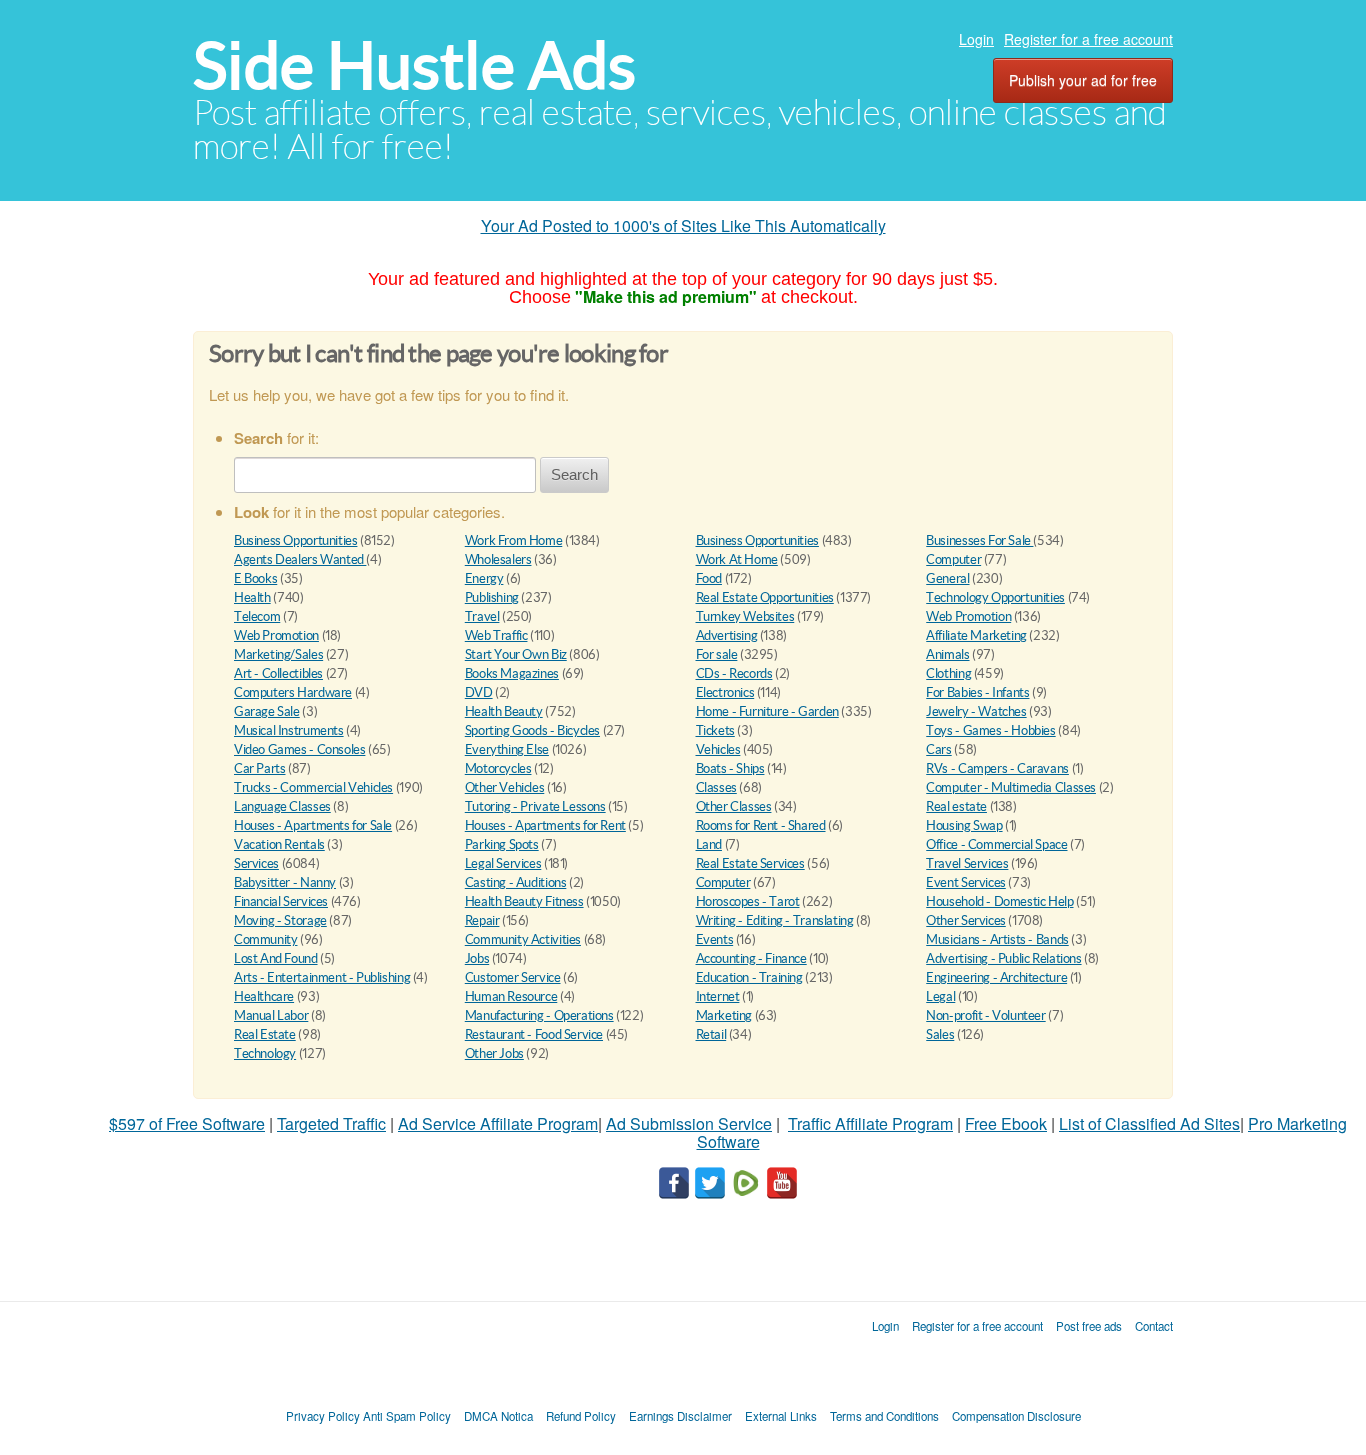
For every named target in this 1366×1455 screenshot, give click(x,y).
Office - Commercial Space (996, 844)
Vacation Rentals (279, 844)
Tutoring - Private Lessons (535, 806)
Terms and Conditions (884, 1416)
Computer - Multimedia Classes (1011, 787)
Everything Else (507, 749)
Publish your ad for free (1083, 80)
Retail (711, 1034)
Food (709, 578)
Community (266, 939)
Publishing (492, 597)
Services (256, 863)
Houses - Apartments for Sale (313, 825)
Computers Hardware (293, 692)
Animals (947, 654)
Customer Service (513, 977)
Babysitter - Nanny (285, 882)
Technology (265, 1053)
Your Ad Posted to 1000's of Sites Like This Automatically (683, 225)
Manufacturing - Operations (539, 1015)
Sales (940, 1034)
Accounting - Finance (751, 958)
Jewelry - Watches (976, 711)
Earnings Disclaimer (680, 1416)
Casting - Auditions (516, 882)
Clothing (948, 673)
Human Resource (511, 996)
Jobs (477, 958)
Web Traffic (496, 635)
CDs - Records (734, 673)
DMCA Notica (498, 1416)
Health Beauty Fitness (524, 901)
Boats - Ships (730, 768)
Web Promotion (968, 616)
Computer (953, 559)
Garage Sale (267, 711)
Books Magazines (512, 673)
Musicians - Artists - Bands (997, 939)
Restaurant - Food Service (534, 1034)
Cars (938, 749)
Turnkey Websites (745, 616)
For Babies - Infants (977, 692)
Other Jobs (494, 1053)
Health (252, 597)
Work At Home (737, 559)
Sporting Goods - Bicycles (532, 730)
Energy (484, 578)
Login (976, 39)
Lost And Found (276, 958)
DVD (479, 692)
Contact (1154, 1326)
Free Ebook (1006, 1123)
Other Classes (734, 806)
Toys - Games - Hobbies (990, 730)
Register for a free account (1088, 39)
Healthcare (264, 996)
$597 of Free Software (187, 1123)
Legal (940, 996)
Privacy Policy (323, 1416)
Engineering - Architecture (996, 977)
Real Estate (265, 1034)
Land (709, 844)
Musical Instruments (289, 730)
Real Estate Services (750, 863)
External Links (781, 1416)
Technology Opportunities (995, 597)
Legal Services (503, 863)
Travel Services (967, 863)
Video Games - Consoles (299, 749)
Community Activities (523, 939)
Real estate (956, 806)
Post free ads (1089, 1326)
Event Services (966, 882)
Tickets (715, 730)
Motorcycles (498, 768)
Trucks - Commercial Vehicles (313, 787)
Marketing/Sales (278, 654)
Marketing (724, 1015)
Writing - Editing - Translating (775, 920)
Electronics (725, 692)
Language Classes (282, 806)
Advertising (727, 635)
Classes (716, 787)
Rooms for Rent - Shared (761, 825)
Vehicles (718, 749)
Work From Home (514, 540)
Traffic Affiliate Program (870, 1123)
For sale (717, 654)
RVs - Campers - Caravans (997, 768)
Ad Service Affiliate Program (498, 1123)
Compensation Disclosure (1016, 1416)
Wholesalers (498, 559)
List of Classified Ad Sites (1149, 1123)
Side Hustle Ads (414, 65)
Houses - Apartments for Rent (545, 825)
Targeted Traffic (331, 1123)
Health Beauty (504, 711)
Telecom (257, 616)
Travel (482, 616)
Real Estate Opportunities (765, 597)
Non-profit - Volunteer (985, 1015)
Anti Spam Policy (407, 1416)
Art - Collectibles (278, 673)
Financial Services (281, 901)
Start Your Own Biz (516, 654)
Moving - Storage (280, 920)
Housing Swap (964, 825)
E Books (255, 578)
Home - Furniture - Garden (767, 711)
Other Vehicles (505, 787)
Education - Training (749, 977)
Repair (482, 920)
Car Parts (260, 768)
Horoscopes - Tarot (748, 901)
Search (574, 474)
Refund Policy (581, 1416)
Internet (718, 996)
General (947, 578)
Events (715, 939)
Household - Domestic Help (999, 901)
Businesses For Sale (979, 540)
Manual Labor (271, 1015)
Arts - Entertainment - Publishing (322, 977)
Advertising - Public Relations (1003, 958)
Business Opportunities (295, 540)
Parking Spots (502, 844)
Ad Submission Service (689, 1123)
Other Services (966, 920)
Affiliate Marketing (976, 635)
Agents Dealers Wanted (300, 559)
